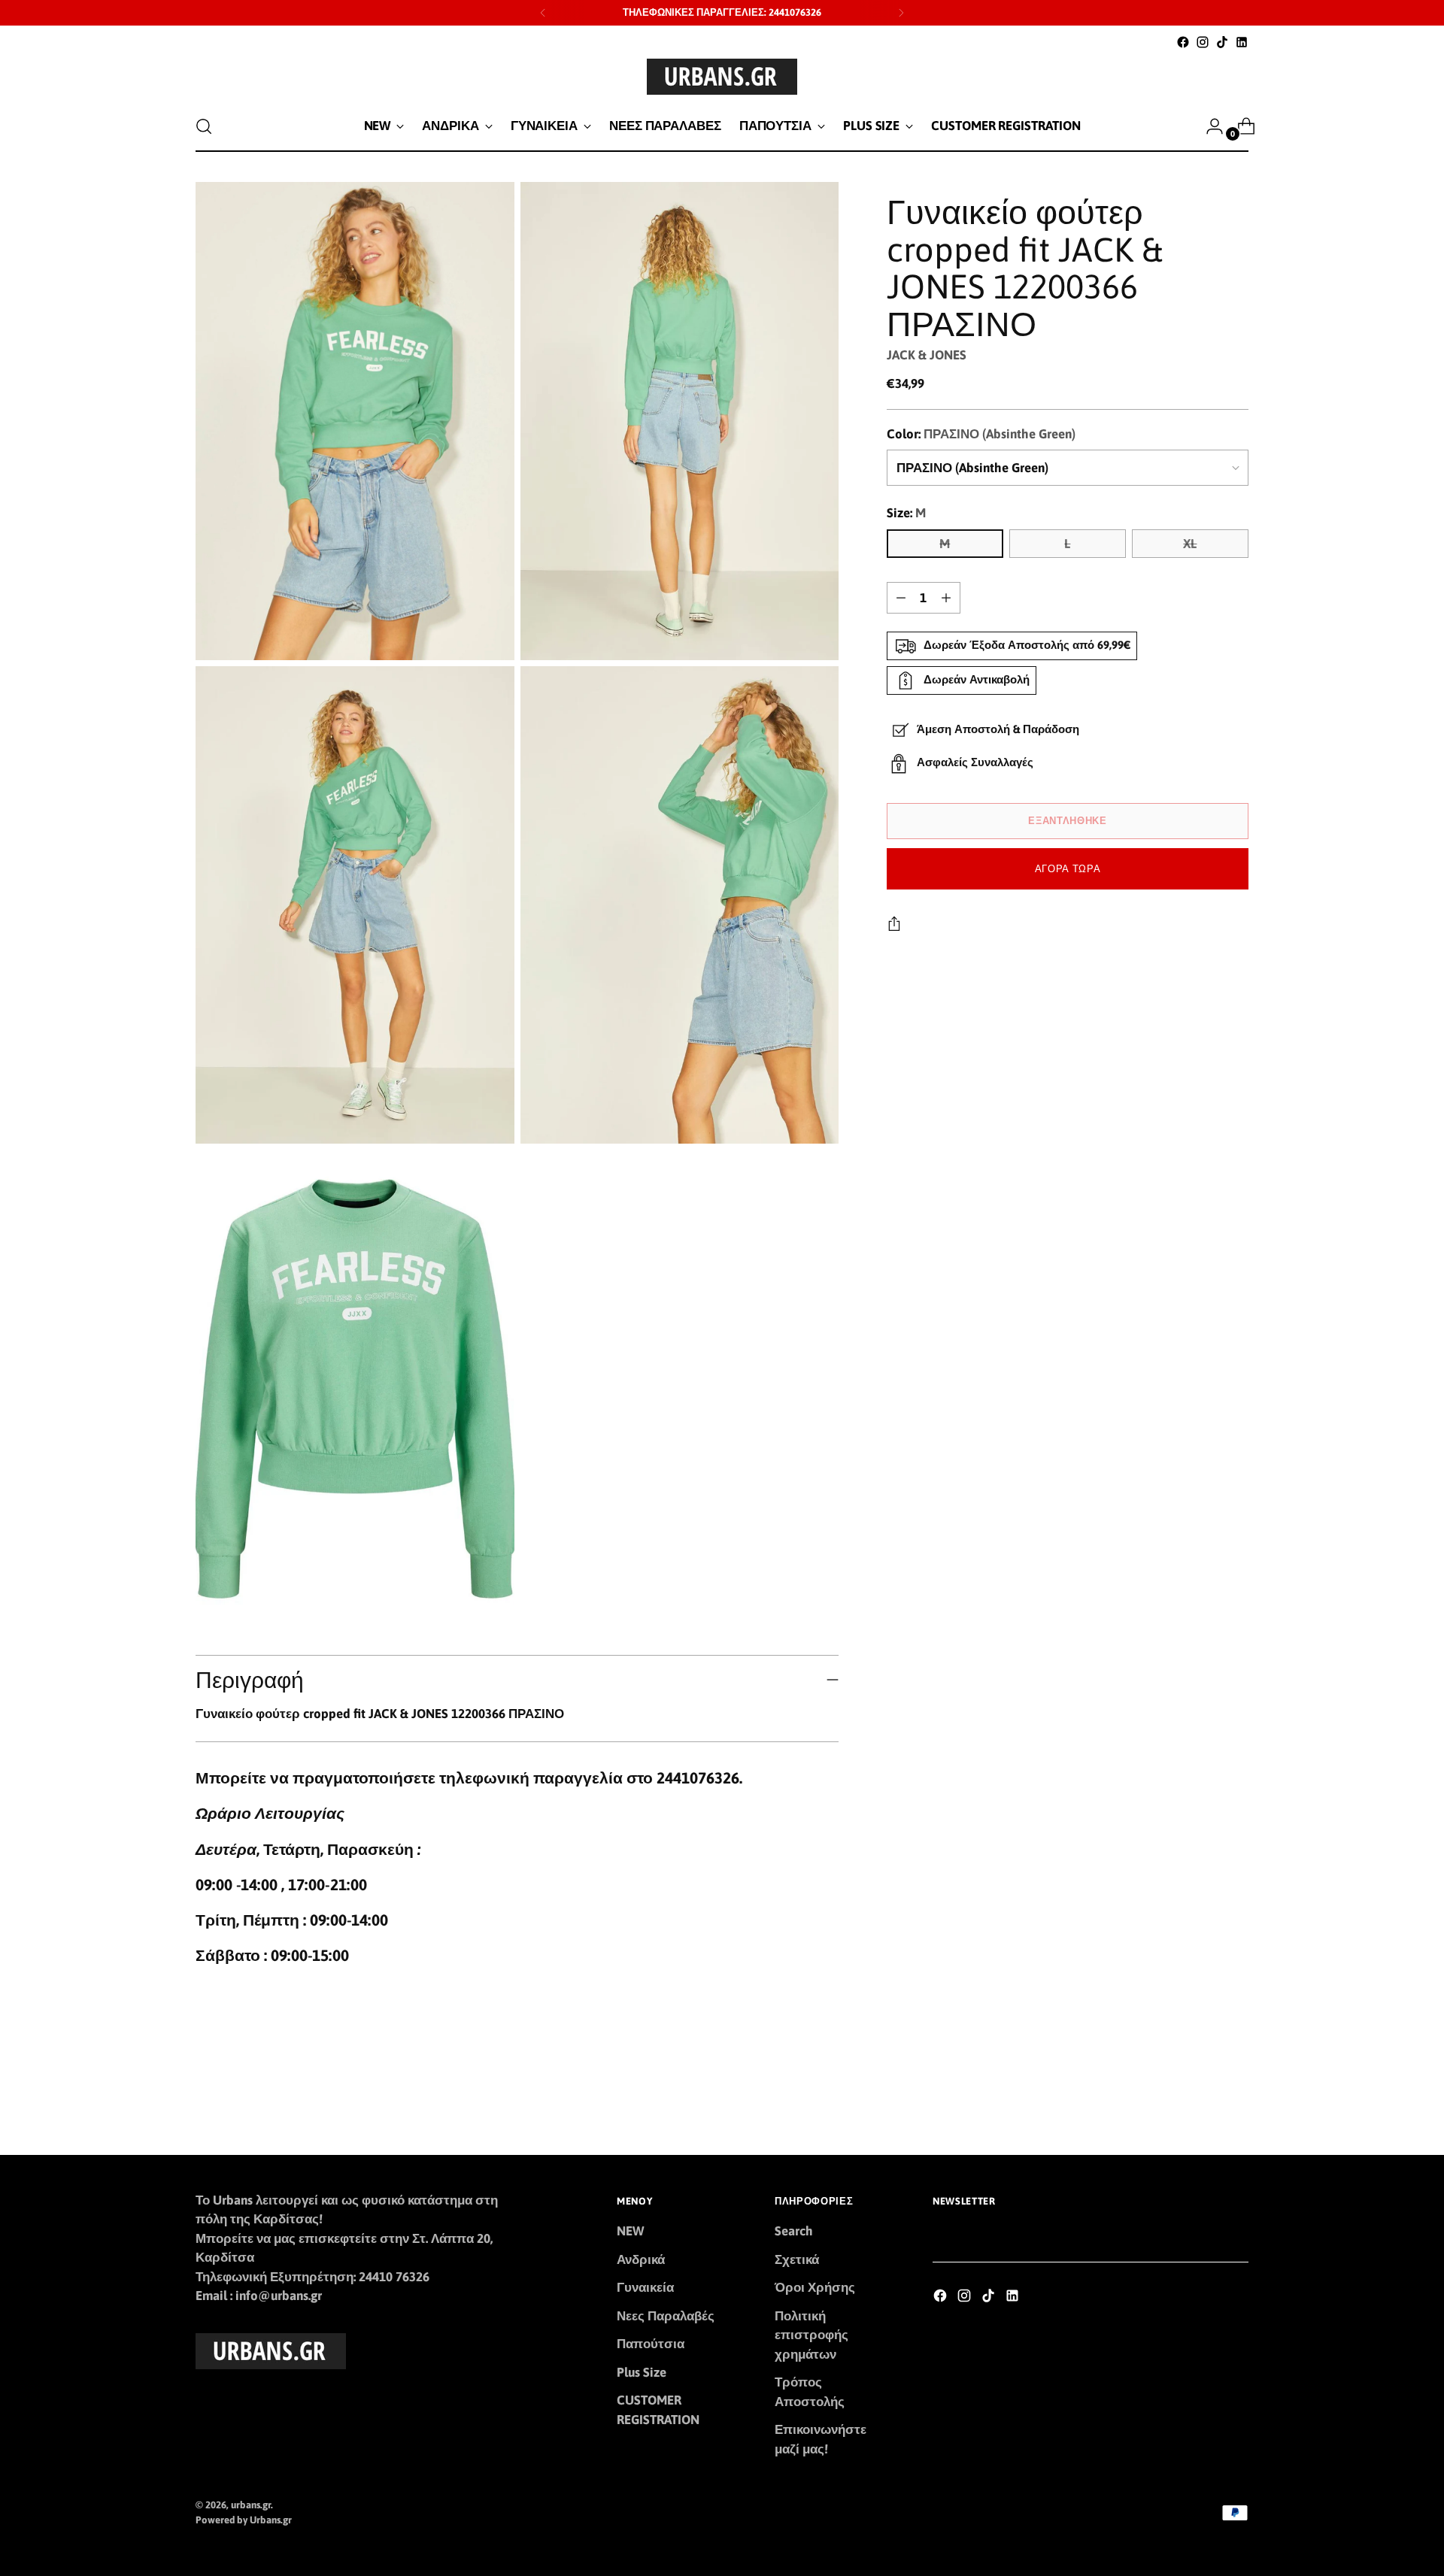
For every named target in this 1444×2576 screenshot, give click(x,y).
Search (794, 2231)
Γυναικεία (645, 2287)
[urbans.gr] (722, 77)
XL (1190, 544)
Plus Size (642, 2372)
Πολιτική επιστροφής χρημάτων (811, 2335)
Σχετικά (797, 2259)
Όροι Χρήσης (815, 2287)
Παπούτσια (651, 2344)
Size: (906, 513)
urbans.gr (251, 2505)
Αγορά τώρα (1068, 869)
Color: (981, 434)
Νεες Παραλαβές (666, 2316)
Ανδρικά (641, 2259)
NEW (630, 2231)
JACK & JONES (927, 355)
